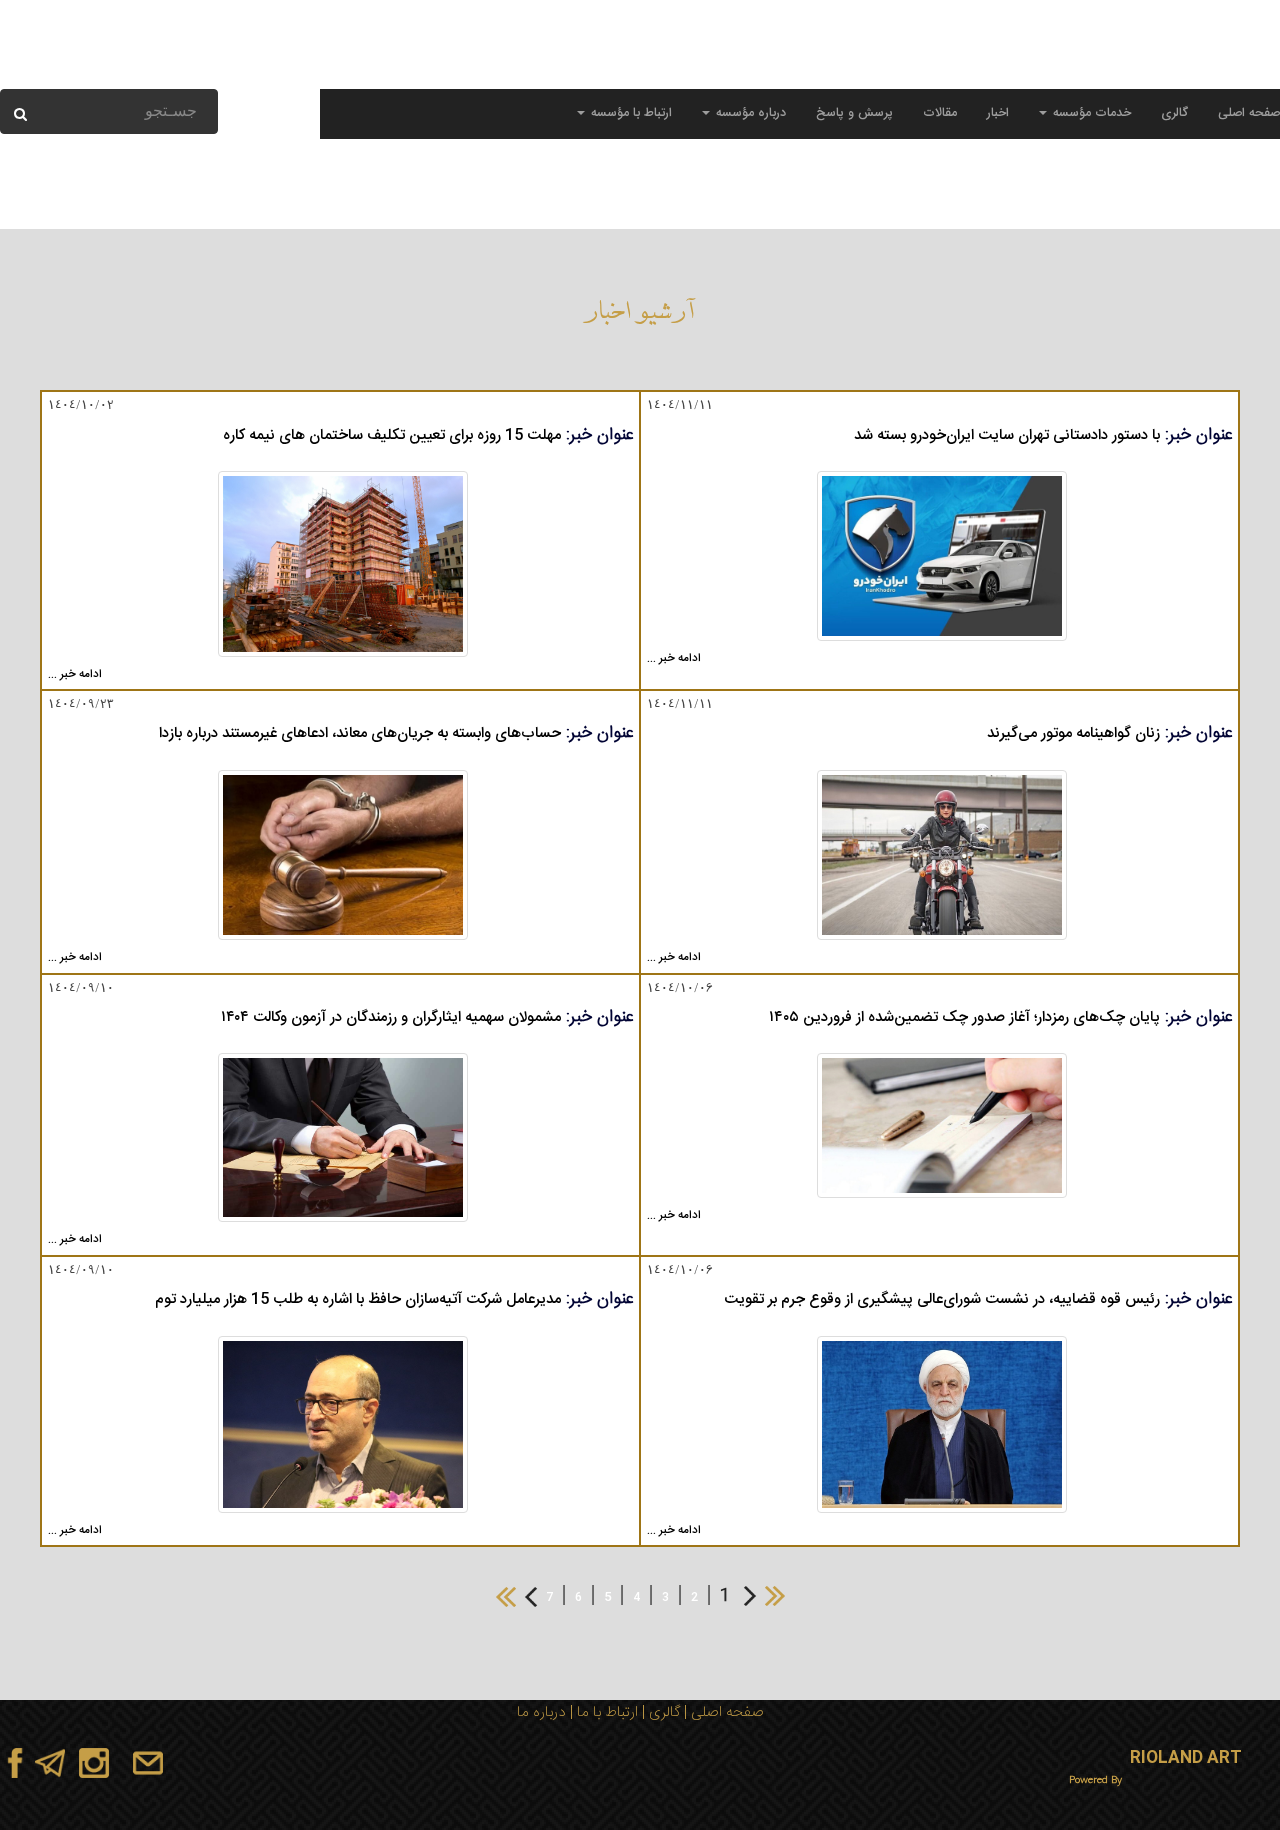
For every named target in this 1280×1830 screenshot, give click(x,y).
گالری (1174, 113)
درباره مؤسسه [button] (749, 113)
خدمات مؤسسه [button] (1090, 113)
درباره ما (541, 1712)
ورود (154, 69)
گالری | (659, 1712)
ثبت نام (112, 69)
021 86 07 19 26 (990, 69)
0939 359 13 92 (1214, 69)
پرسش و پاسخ (854, 113)
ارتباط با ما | (602, 1712)
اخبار (998, 113)
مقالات (940, 113)
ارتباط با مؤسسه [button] (629, 113)
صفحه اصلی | (722, 1712)
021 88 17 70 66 (1102, 69)
